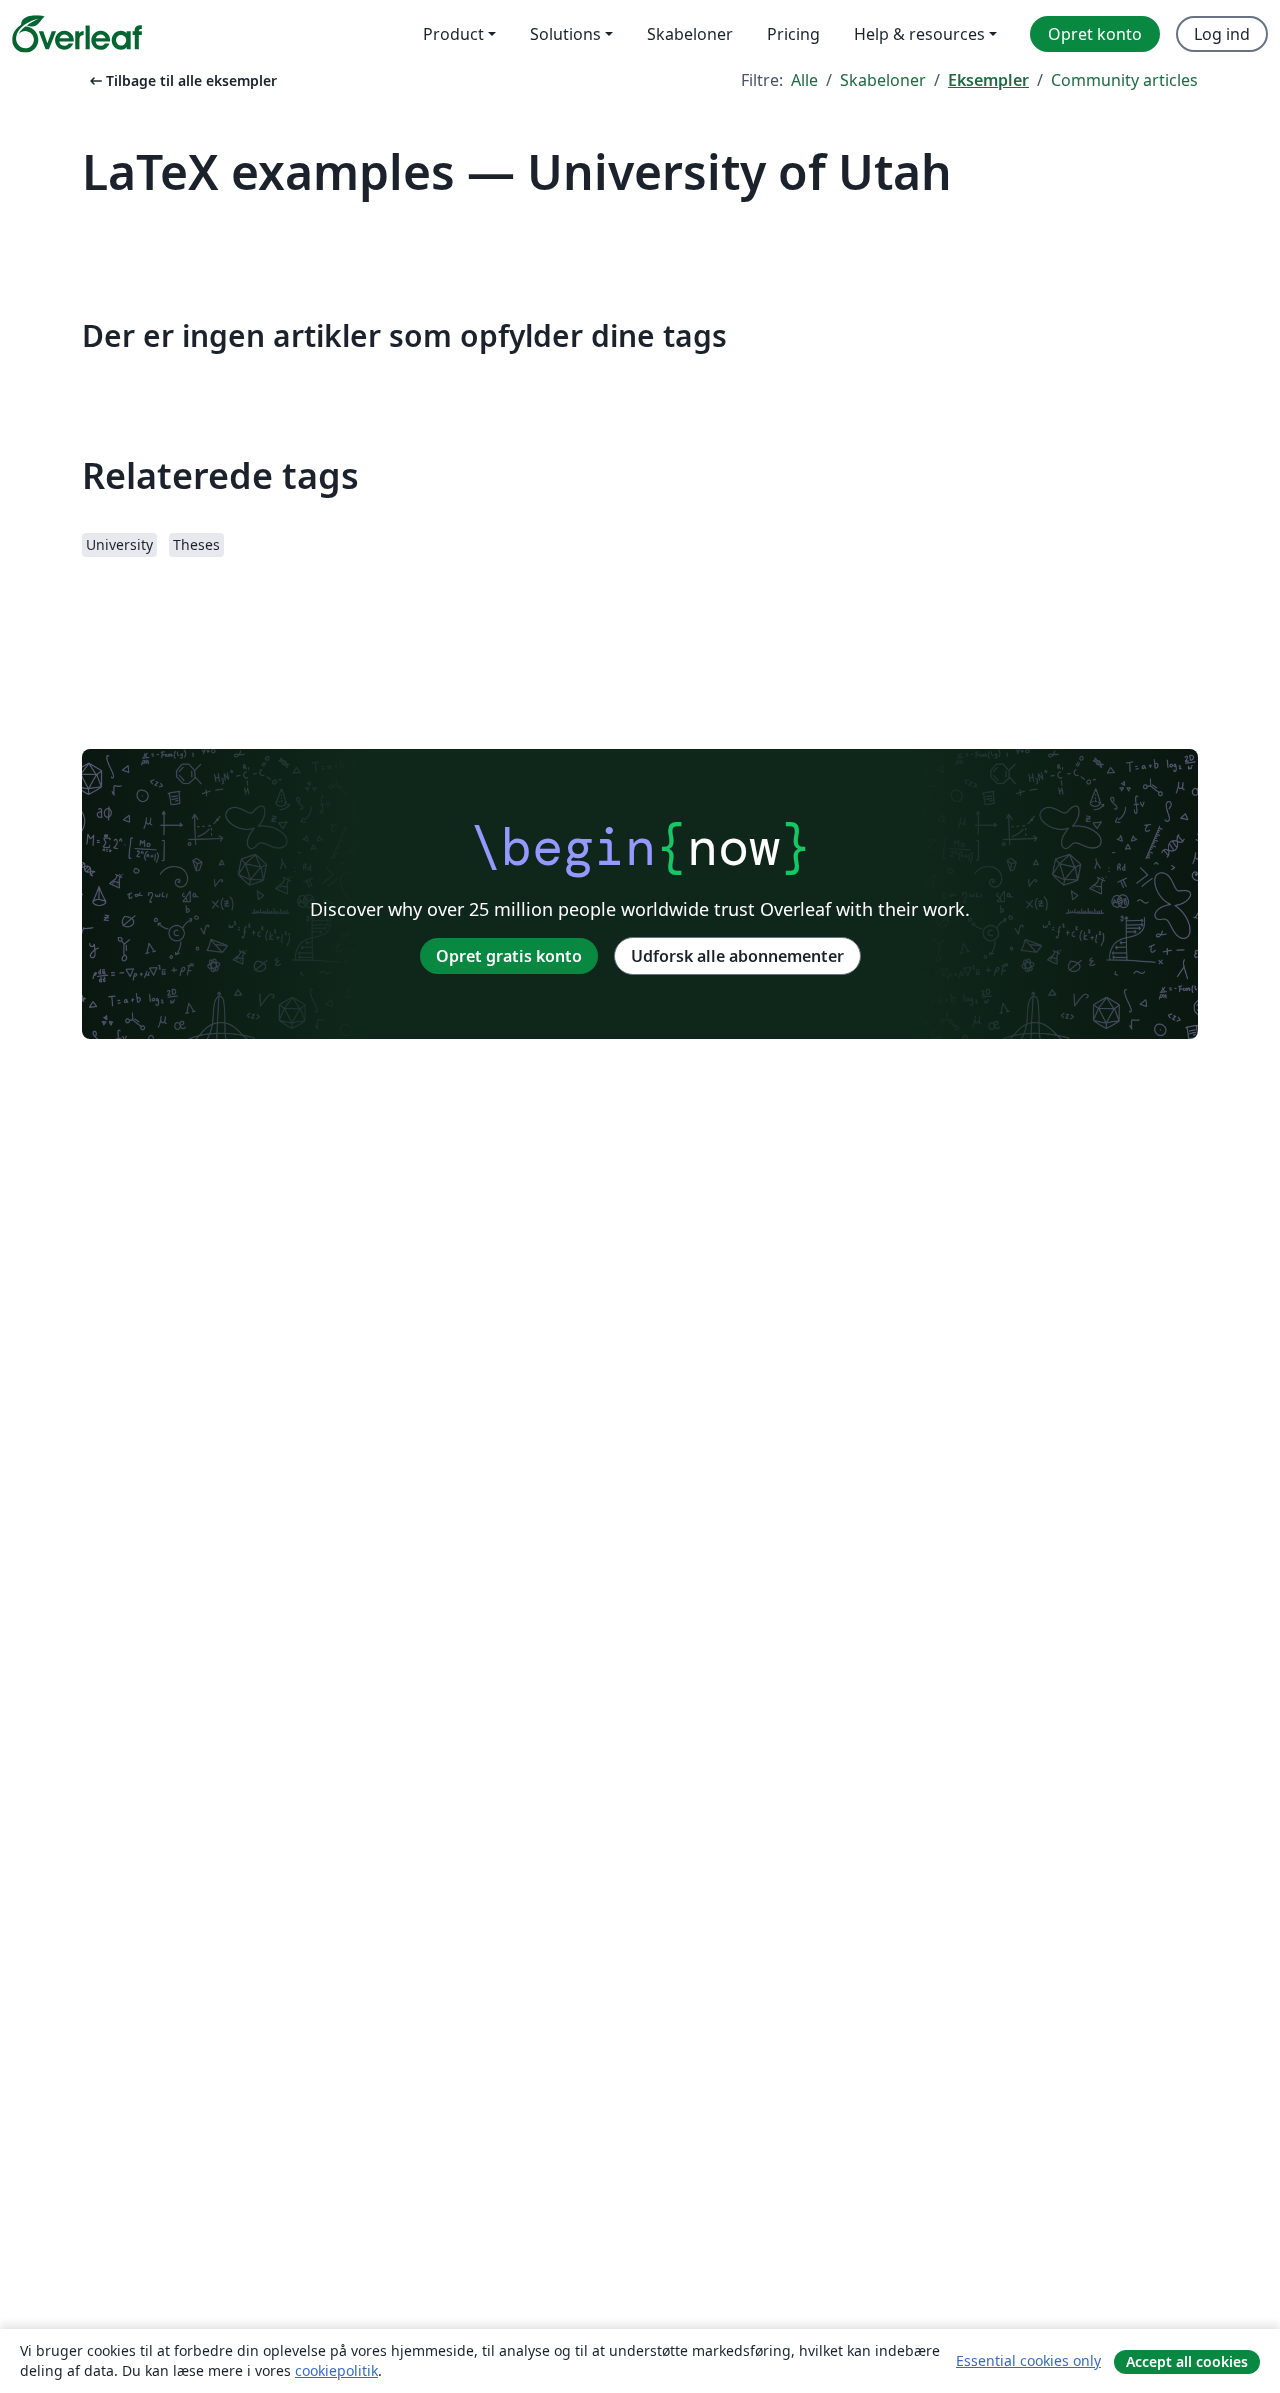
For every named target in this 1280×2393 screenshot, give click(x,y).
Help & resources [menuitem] (919, 34)
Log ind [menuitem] (1222, 34)
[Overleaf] (77, 34)
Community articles (1124, 80)
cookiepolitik (336, 2370)
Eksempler (988, 80)
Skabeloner (883, 80)
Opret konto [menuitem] (1095, 34)
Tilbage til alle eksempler (181, 80)
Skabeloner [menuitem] (690, 34)
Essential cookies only (1028, 2360)
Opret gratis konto (509, 956)
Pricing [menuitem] (793, 34)
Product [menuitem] (453, 34)
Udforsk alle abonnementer (737, 956)
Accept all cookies (1187, 2361)
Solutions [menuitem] (565, 34)
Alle (804, 80)
